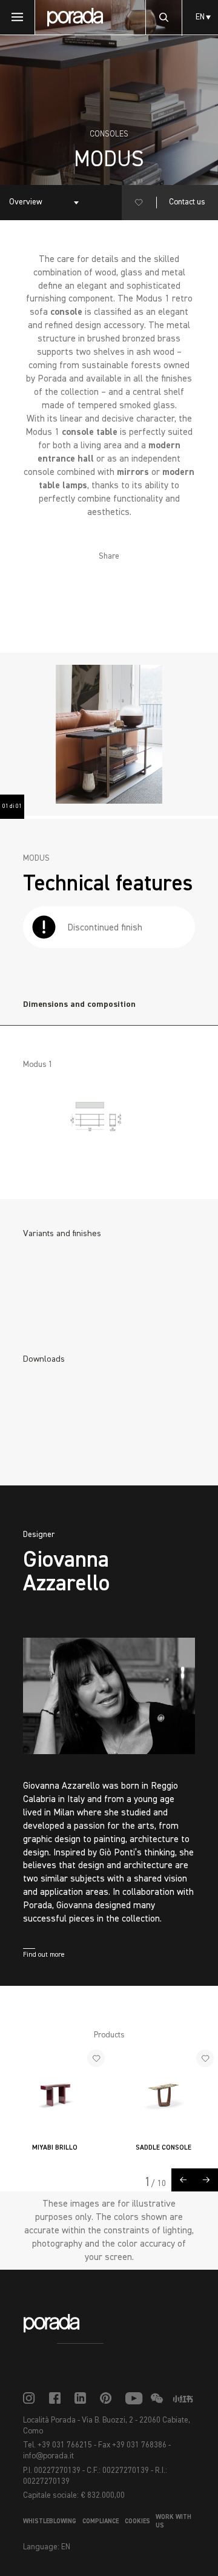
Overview (26, 202)
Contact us (187, 202)
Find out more (44, 1955)
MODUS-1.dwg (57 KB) (85, 1439)
